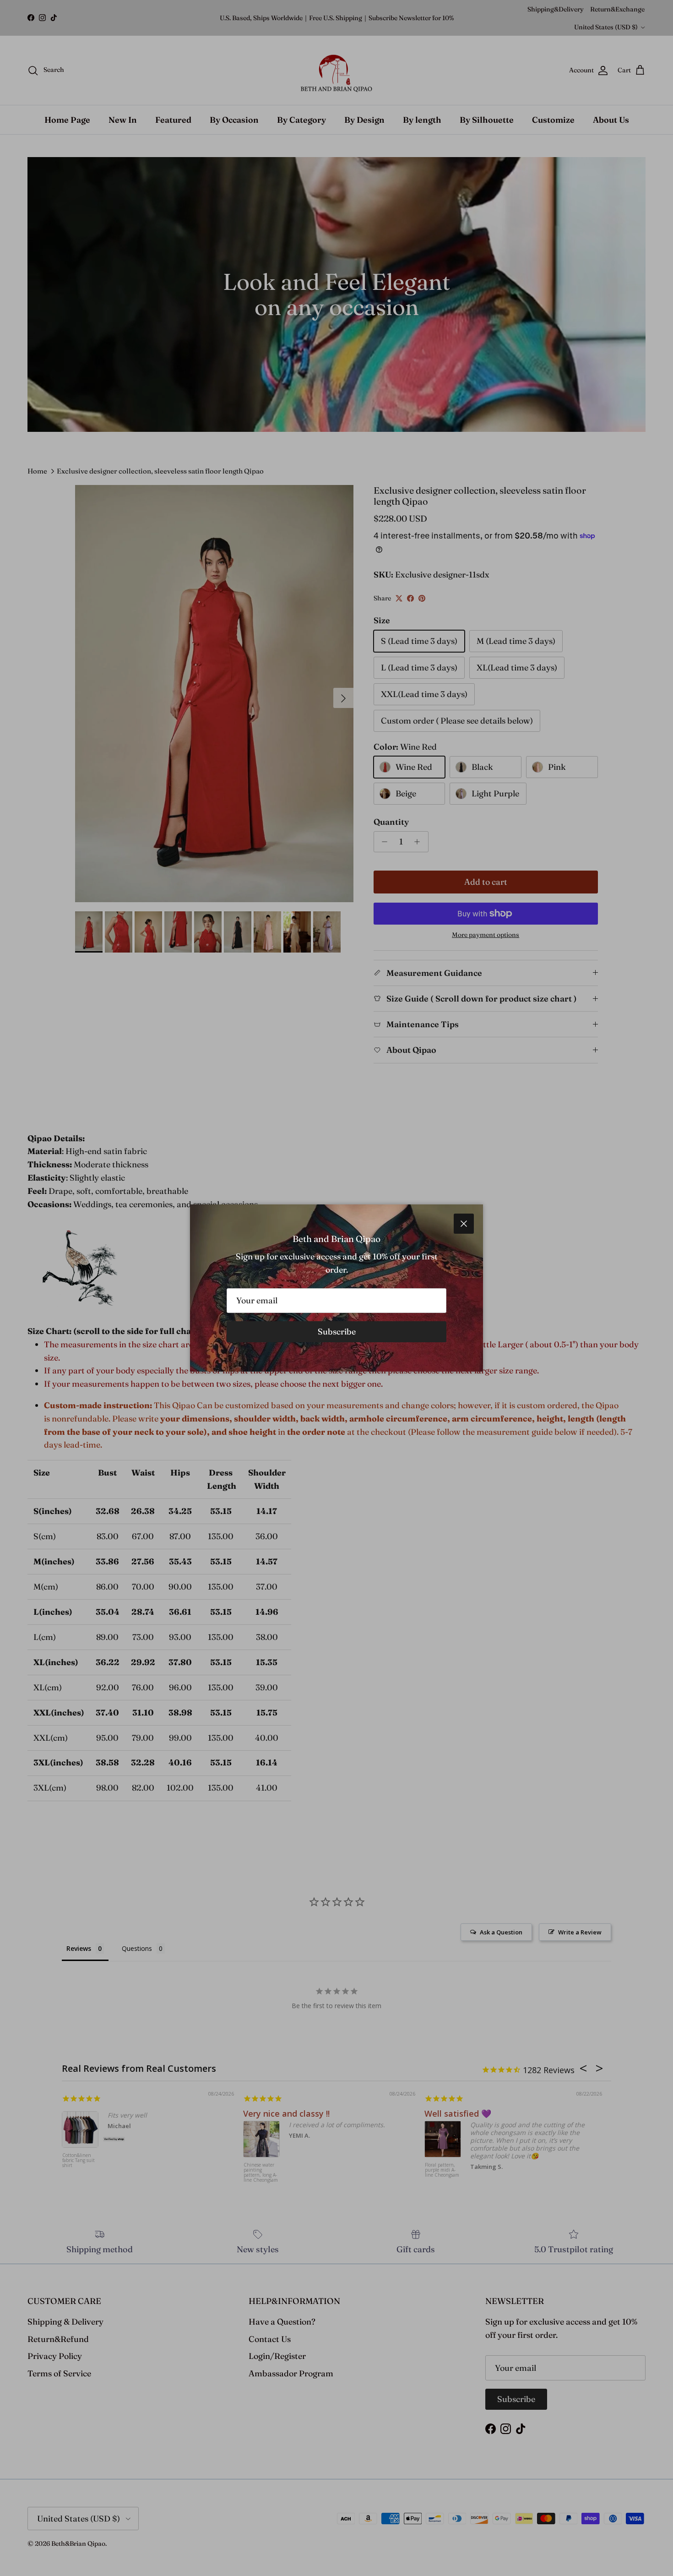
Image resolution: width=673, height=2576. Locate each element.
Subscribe (337, 1332)
